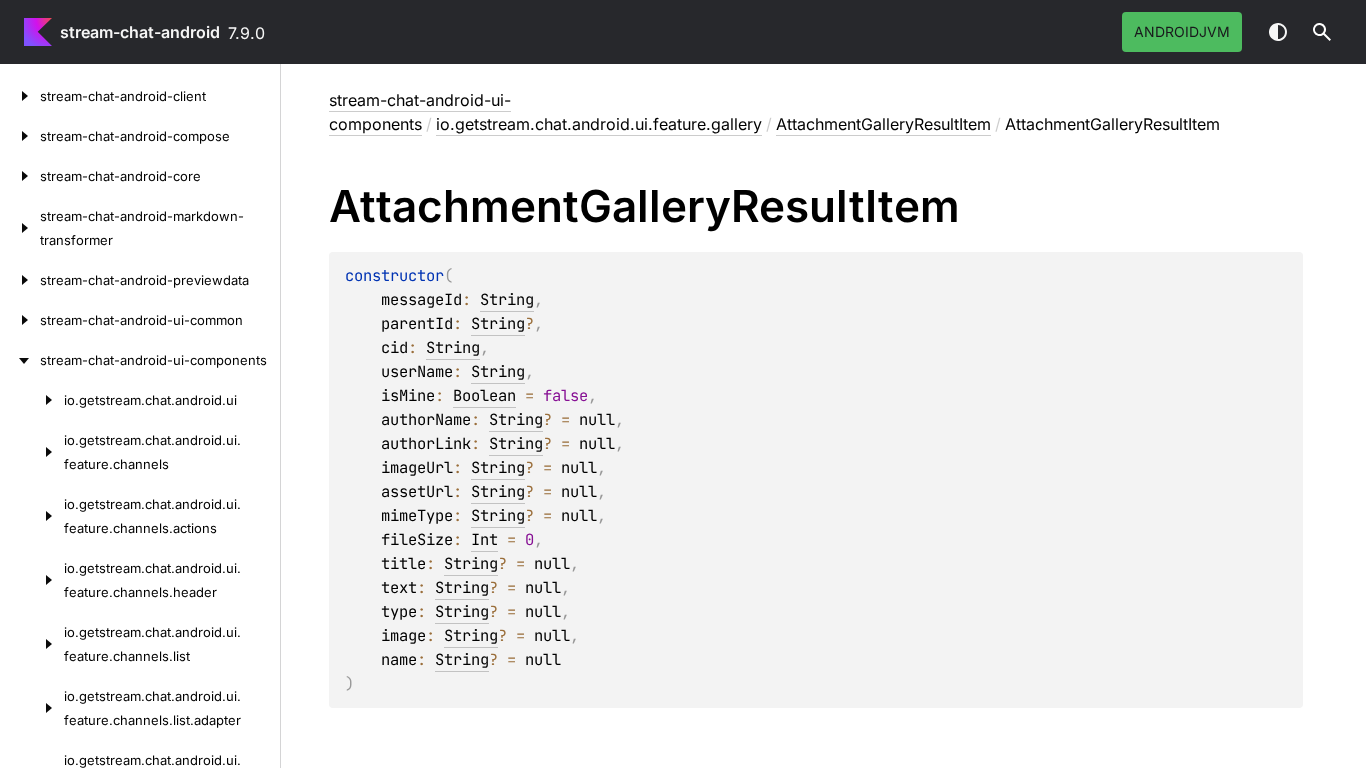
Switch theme (1278, 32)
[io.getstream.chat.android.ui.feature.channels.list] (32, 644)
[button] (1322, 32)
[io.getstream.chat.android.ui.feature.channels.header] (32, 580)
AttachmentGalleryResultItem (883, 124)
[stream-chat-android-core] (20, 176)
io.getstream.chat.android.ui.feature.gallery (599, 124)
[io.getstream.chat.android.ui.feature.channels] (32, 452)
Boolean (484, 395)
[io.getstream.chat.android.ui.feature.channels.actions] (32, 516)
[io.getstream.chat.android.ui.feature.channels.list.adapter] (32, 708)
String (507, 299)
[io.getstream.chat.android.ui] (32, 400)
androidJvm (1182, 31)
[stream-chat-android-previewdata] (20, 280)
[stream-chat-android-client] (20, 96)
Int (484, 539)
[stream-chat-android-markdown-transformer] (20, 228)
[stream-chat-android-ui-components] (20, 360)
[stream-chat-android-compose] (20, 136)
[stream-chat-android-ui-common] (20, 320)
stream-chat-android (140, 32)
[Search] (1322, 32)
